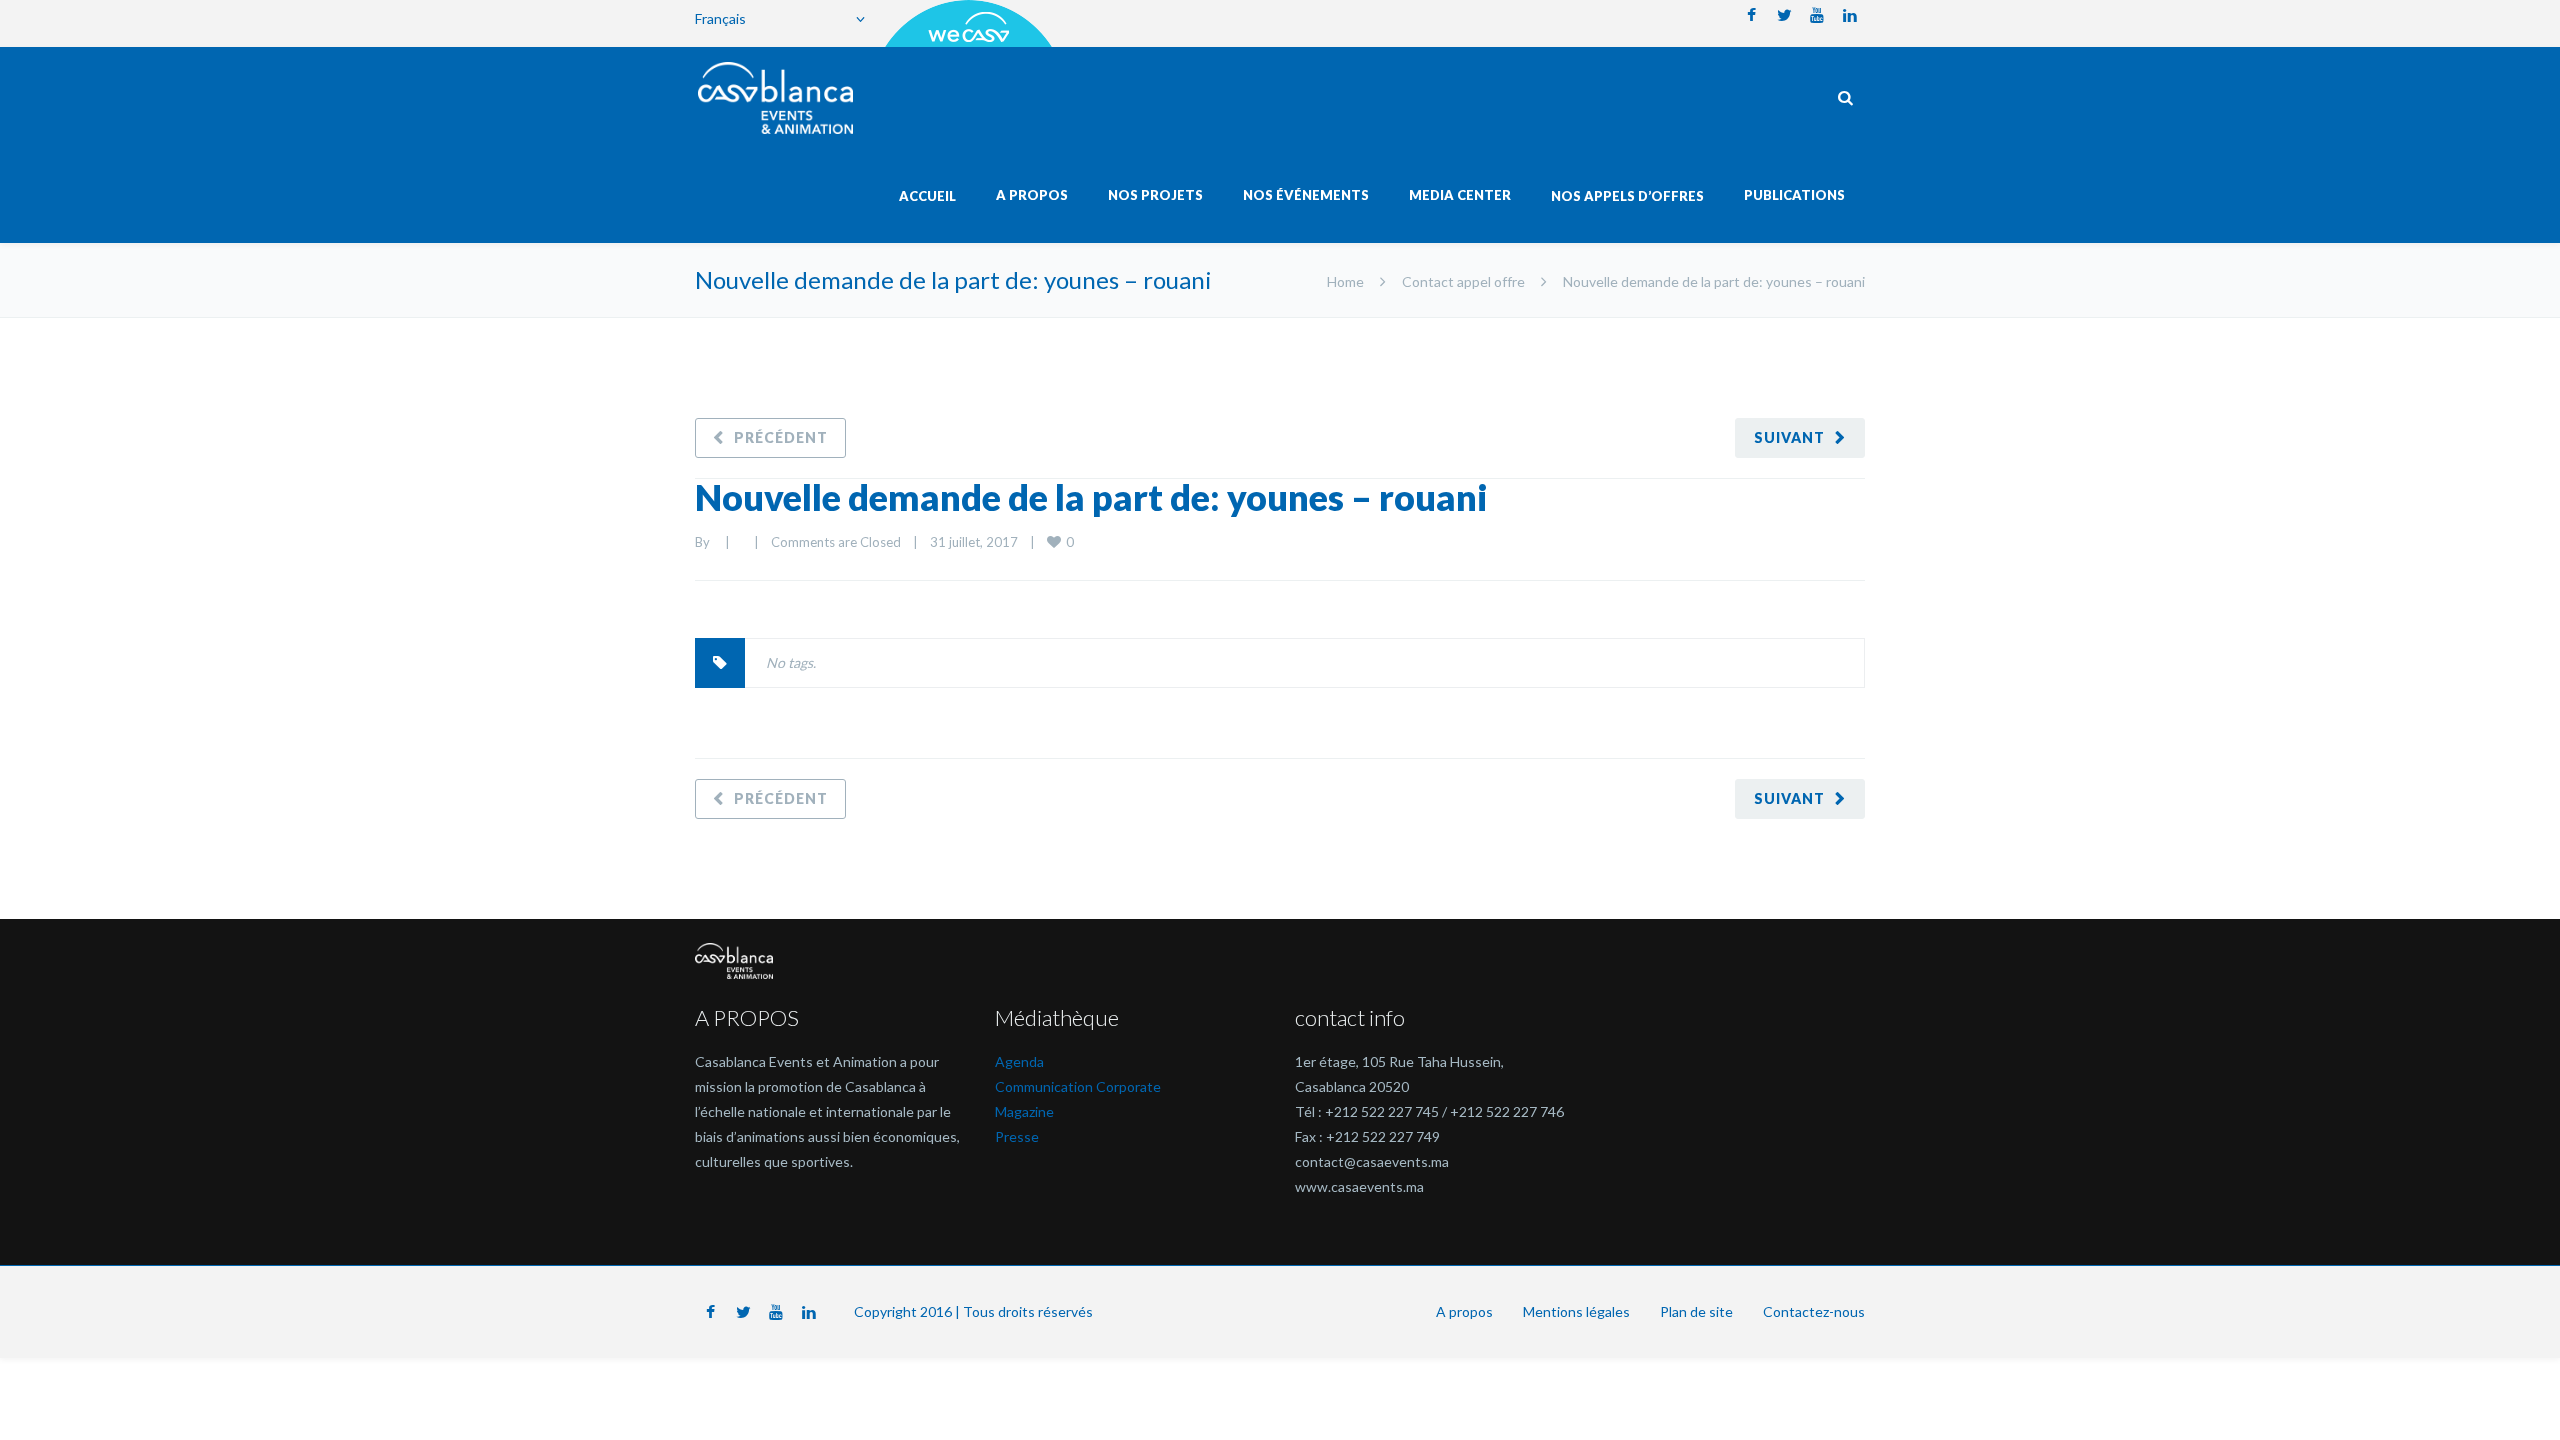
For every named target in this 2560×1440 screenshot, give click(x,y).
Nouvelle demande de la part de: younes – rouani (1091, 497)
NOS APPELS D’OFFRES (1627, 196)
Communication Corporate (1078, 1086)
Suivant (1789, 437)
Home (1345, 281)
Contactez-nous (1814, 1311)
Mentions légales (1576, 1311)
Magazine (1024, 1111)
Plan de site (1696, 1311)
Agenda (1019, 1061)
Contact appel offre (1463, 281)
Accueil (927, 196)
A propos (1464, 1311)
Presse (1017, 1136)
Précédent (781, 437)
